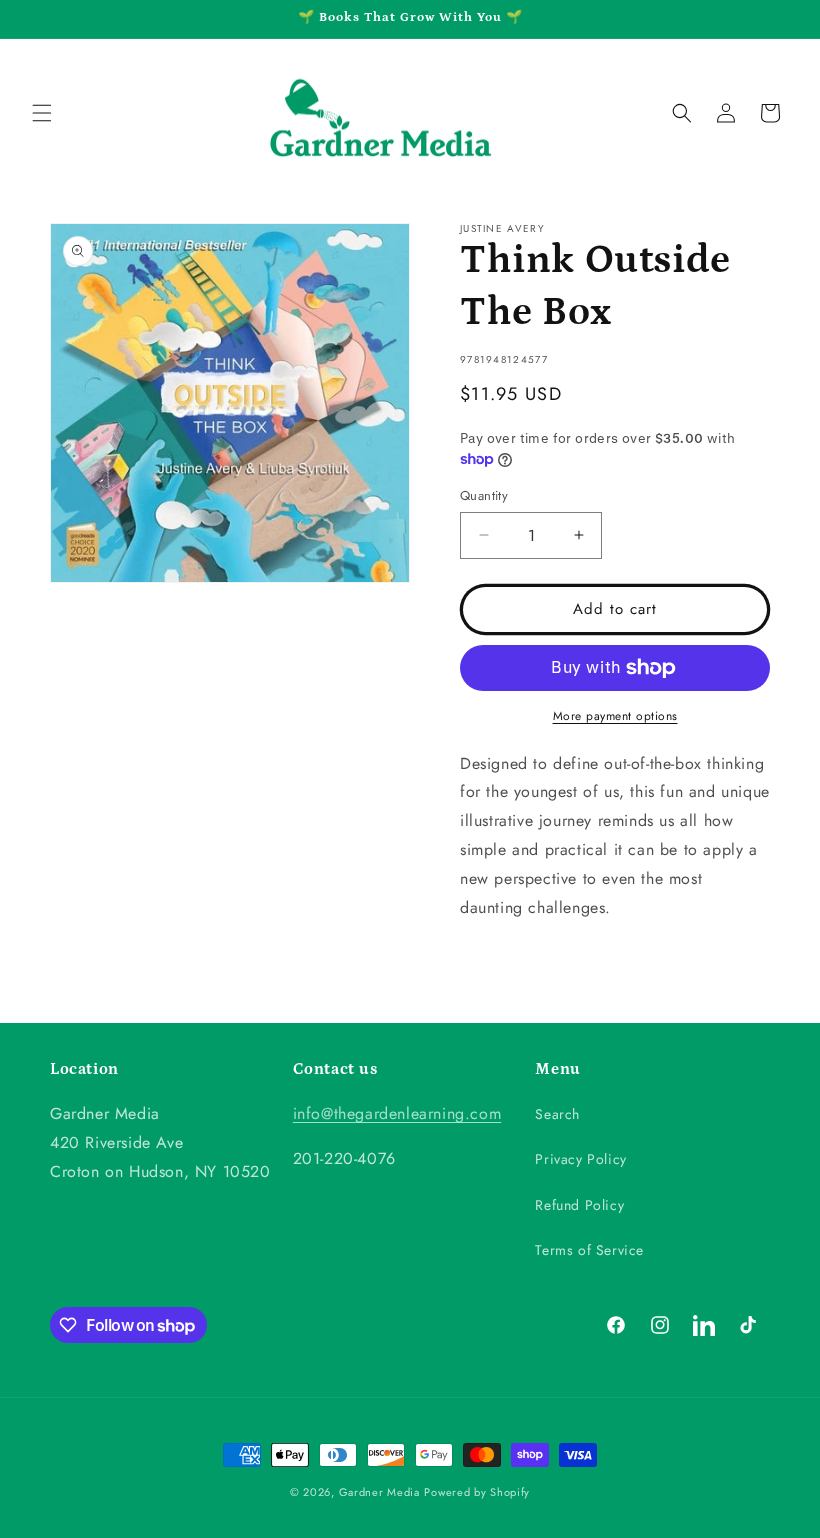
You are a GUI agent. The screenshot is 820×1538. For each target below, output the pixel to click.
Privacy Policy (580, 1159)
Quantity (484, 495)
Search (557, 1114)
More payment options (615, 716)
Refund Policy (579, 1205)
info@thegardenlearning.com (397, 1113)
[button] (42, 113)
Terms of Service (589, 1250)
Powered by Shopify (477, 1492)
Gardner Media (379, 1492)
